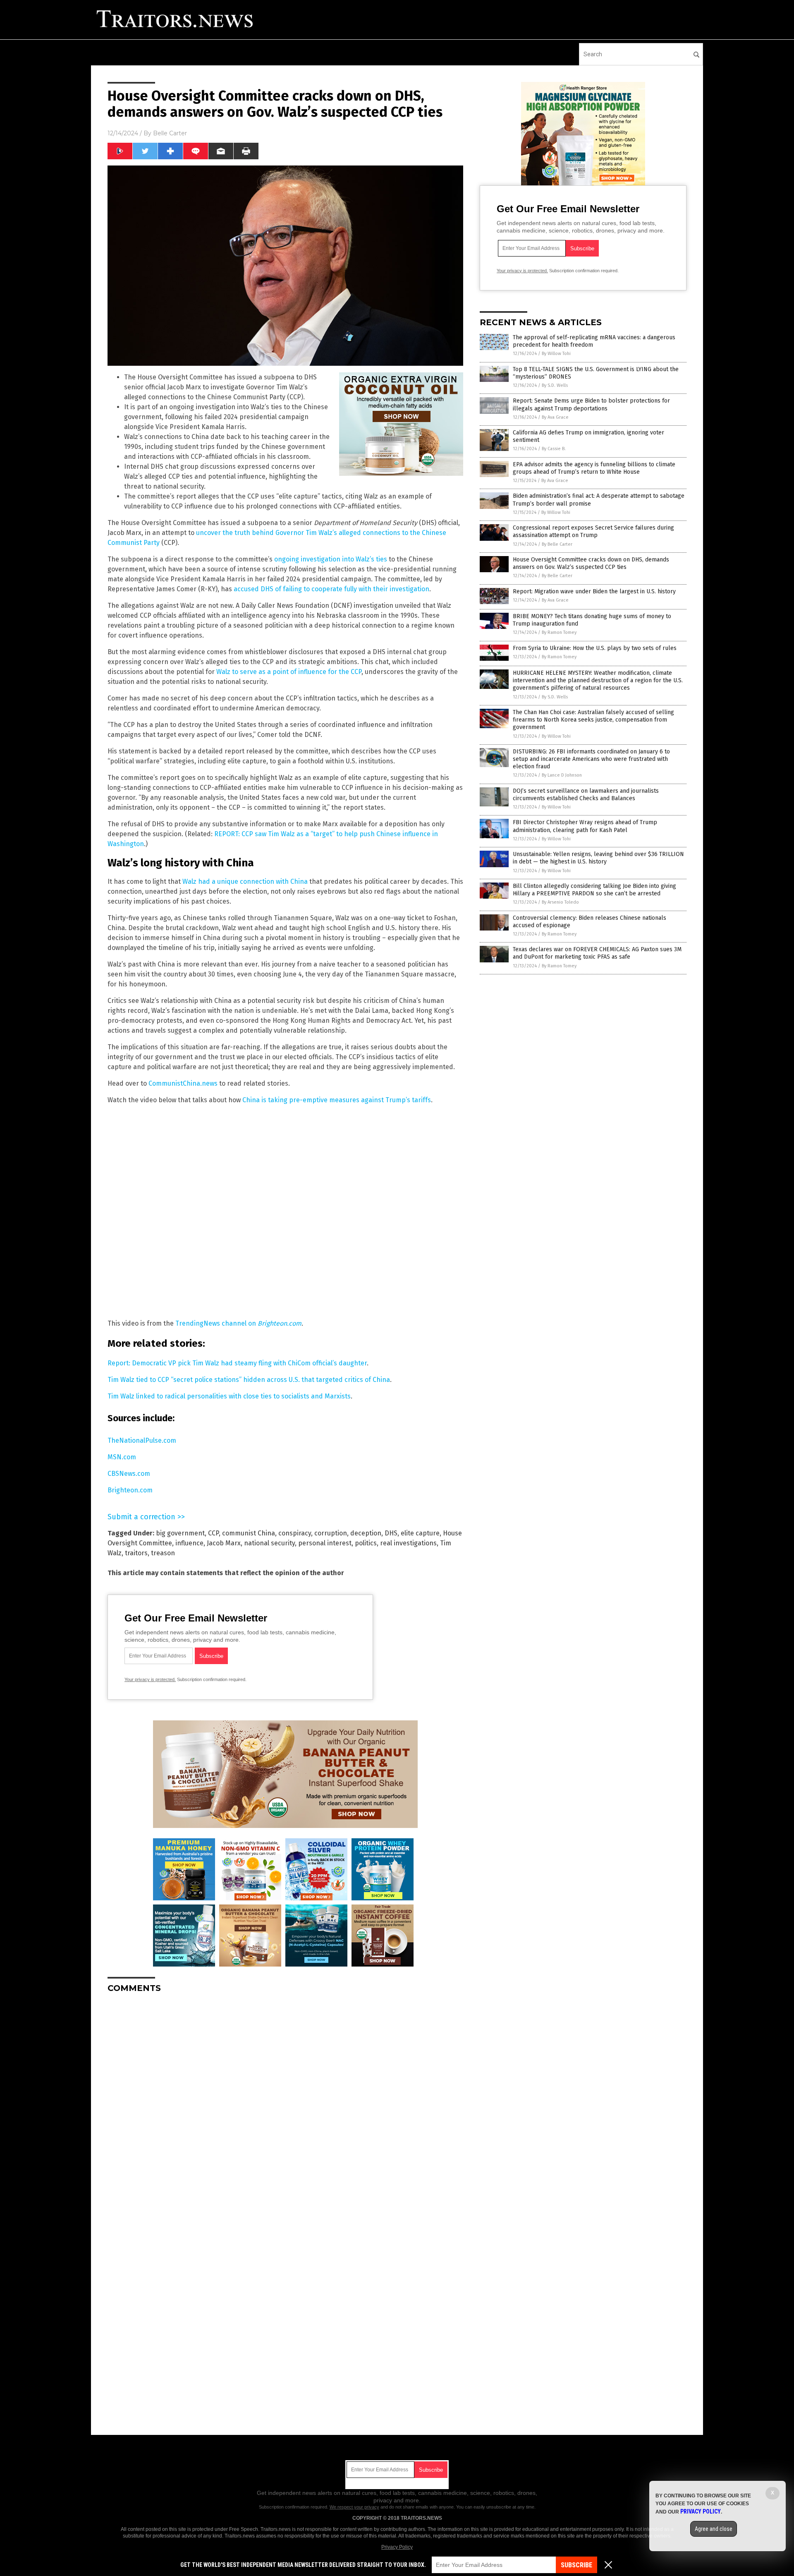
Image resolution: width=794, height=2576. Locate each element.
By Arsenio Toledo (560, 902)
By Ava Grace (555, 417)
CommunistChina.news (183, 1083)
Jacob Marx (224, 1543)
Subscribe (576, 2565)
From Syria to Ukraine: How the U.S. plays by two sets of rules (595, 648)
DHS (391, 1533)
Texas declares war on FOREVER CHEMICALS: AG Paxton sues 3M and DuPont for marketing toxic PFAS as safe (597, 953)
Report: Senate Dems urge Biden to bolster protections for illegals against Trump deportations (591, 404)
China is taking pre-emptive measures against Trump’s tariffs (337, 1100)
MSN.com (122, 1457)
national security (269, 1543)
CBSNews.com (129, 1474)
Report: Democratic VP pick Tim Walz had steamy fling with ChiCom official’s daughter (237, 1363)
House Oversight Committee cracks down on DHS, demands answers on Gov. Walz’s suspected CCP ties (591, 563)
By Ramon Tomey (559, 632)
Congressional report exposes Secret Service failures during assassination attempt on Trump (593, 531)
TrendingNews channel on (238, 1323)
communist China (249, 1533)
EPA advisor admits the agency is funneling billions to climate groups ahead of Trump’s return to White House (594, 468)
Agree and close (714, 2529)
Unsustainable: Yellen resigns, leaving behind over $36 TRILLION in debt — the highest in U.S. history (598, 858)
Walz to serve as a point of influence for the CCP (289, 672)
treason (163, 1553)
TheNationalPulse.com (142, 1440)
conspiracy (295, 1533)
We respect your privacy (354, 2507)
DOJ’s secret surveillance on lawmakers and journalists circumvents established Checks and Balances (586, 795)
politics (366, 1543)
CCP (213, 1533)
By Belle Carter (557, 544)
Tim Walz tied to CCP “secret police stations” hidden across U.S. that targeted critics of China (249, 1380)
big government (180, 1533)
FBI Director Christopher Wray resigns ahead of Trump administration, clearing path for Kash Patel (585, 826)
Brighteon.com (130, 1490)
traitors (136, 1553)
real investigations (408, 1543)
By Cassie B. (554, 449)
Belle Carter (170, 133)
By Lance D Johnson (562, 775)
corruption (331, 1533)
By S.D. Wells (555, 385)
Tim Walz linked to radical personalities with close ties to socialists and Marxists (229, 1396)
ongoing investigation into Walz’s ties (331, 559)
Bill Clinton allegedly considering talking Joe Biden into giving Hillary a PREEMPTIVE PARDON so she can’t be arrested (594, 890)
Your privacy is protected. (150, 1679)
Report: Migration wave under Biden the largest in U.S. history (594, 591)
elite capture (420, 1533)
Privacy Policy (397, 2547)
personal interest (325, 1543)
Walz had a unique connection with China (245, 881)
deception (366, 1533)
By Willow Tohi (556, 354)
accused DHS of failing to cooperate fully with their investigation (331, 589)
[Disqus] (285, 2103)
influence (189, 1543)
